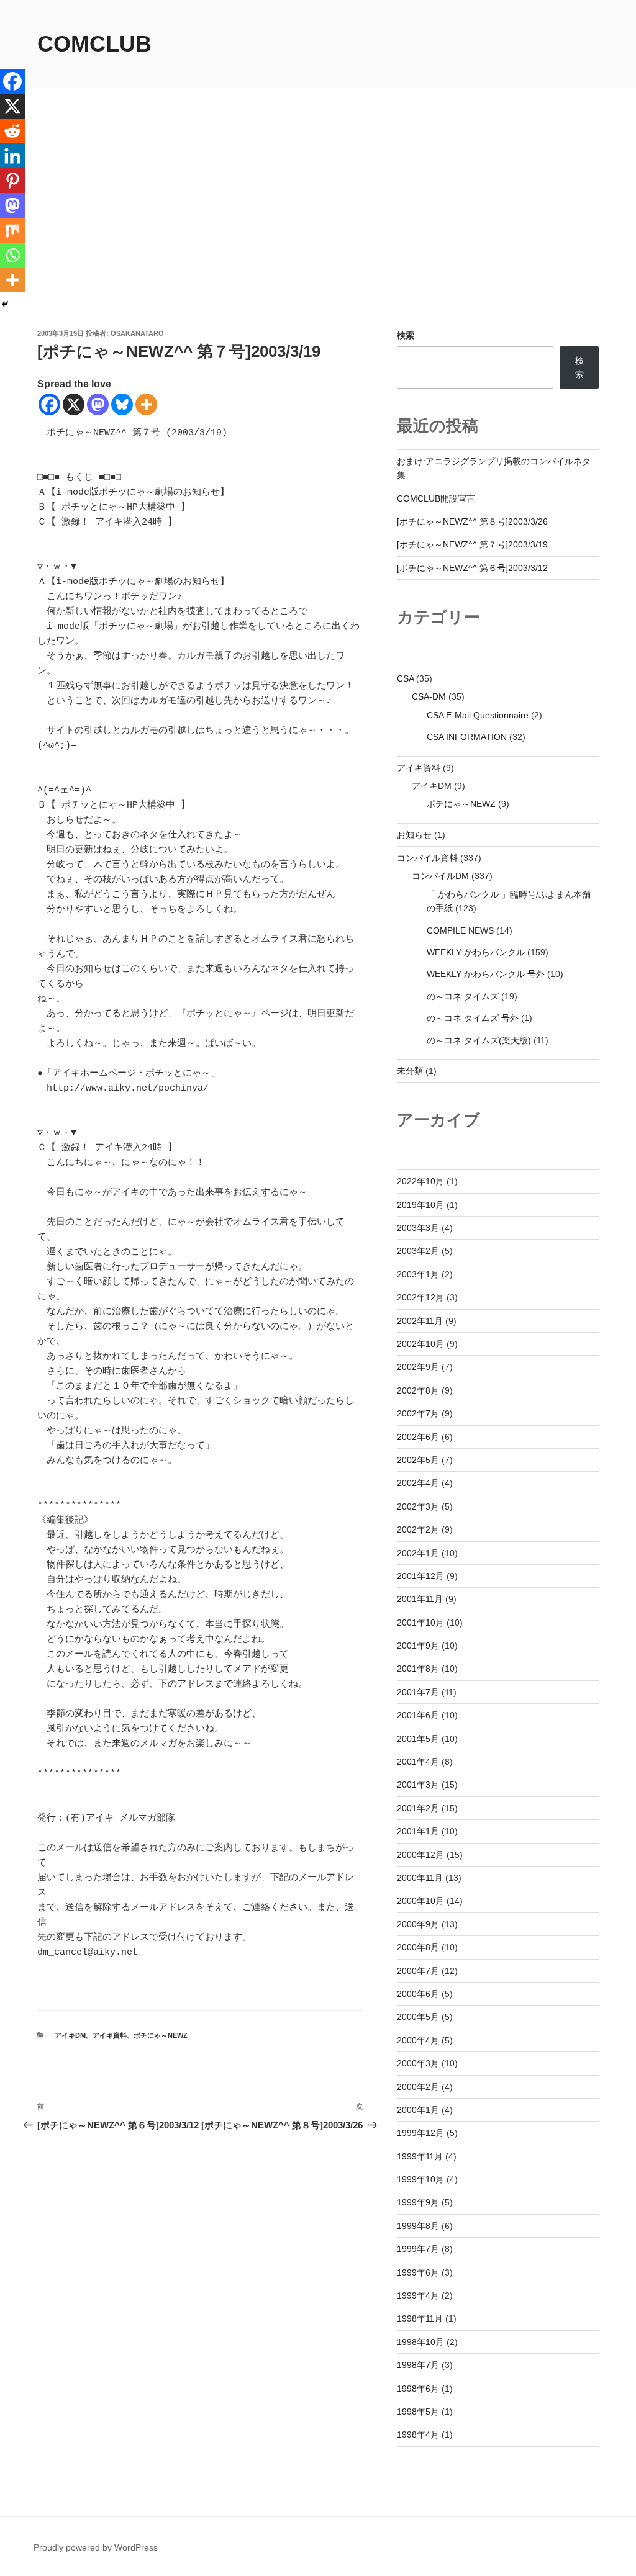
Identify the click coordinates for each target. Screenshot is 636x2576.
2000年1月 (418, 2110)
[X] (74, 404)
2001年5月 (418, 1739)
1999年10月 (420, 2179)
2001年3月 (418, 1785)
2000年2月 (418, 2087)
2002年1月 (418, 1553)
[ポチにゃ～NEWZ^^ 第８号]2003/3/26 (472, 521)
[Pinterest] (12, 181)
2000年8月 (418, 1947)
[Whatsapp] (12, 255)
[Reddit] (12, 131)
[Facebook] (49, 404)
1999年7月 (418, 2249)
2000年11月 (420, 1878)
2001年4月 (418, 1762)
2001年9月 (418, 1646)
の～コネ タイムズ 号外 (473, 1018)
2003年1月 (418, 1274)
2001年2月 (418, 1808)
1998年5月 (418, 2412)
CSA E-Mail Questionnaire (478, 715)
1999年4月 (418, 2295)
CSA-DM (429, 696)
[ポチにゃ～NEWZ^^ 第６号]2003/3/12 (472, 568)
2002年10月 (420, 1344)
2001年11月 (420, 1599)
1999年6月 (418, 2272)
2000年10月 (420, 1901)
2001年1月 (418, 1831)
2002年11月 (420, 1321)
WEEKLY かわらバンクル (476, 952)
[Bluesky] (122, 404)
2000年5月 (418, 2017)
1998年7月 (418, 2365)
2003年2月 (418, 1251)
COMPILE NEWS (460, 930)
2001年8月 (418, 1669)
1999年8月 (418, 2226)
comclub (94, 44)
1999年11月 (420, 2156)
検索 (406, 335)
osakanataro (137, 333)
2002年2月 (418, 1529)
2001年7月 (418, 1692)
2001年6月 (418, 1715)
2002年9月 (418, 1367)
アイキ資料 (110, 2035)
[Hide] (5, 304)
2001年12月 (420, 1576)
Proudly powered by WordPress (96, 2547)
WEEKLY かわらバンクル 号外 (486, 974)
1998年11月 (420, 2318)
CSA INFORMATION (467, 737)
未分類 (410, 1071)
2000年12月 (420, 1855)
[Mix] (12, 230)
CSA (405, 678)
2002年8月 (418, 1390)
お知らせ (414, 835)
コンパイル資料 (427, 858)
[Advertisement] (318, 235)
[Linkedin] (12, 156)
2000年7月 (418, 1971)
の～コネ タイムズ (463, 996)
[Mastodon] (98, 404)
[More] (146, 404)
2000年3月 (418, 2063)
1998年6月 (418, 2389)
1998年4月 (418, 2434)
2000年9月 (418, 1924)
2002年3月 (418, 1506)
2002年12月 (420, 1297)
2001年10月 (420, 1623)
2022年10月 (420, 1181)
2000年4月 (418, 2040)
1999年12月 (420, 2133)
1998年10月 (420, 2342)
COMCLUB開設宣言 (436, 498)
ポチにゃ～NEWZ (161, 2035)
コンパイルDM (440, 876)
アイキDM (70, 2035)
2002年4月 (418, 1483)
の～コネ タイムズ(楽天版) (479, 1040)
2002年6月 (418, 1437)
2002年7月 (418, 1413)
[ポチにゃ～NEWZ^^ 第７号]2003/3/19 (472, 544)
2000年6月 (418, 1994)
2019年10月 (420, 1205)
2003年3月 (418, 1228)
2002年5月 (418, 1460)
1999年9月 (418, 2202)
